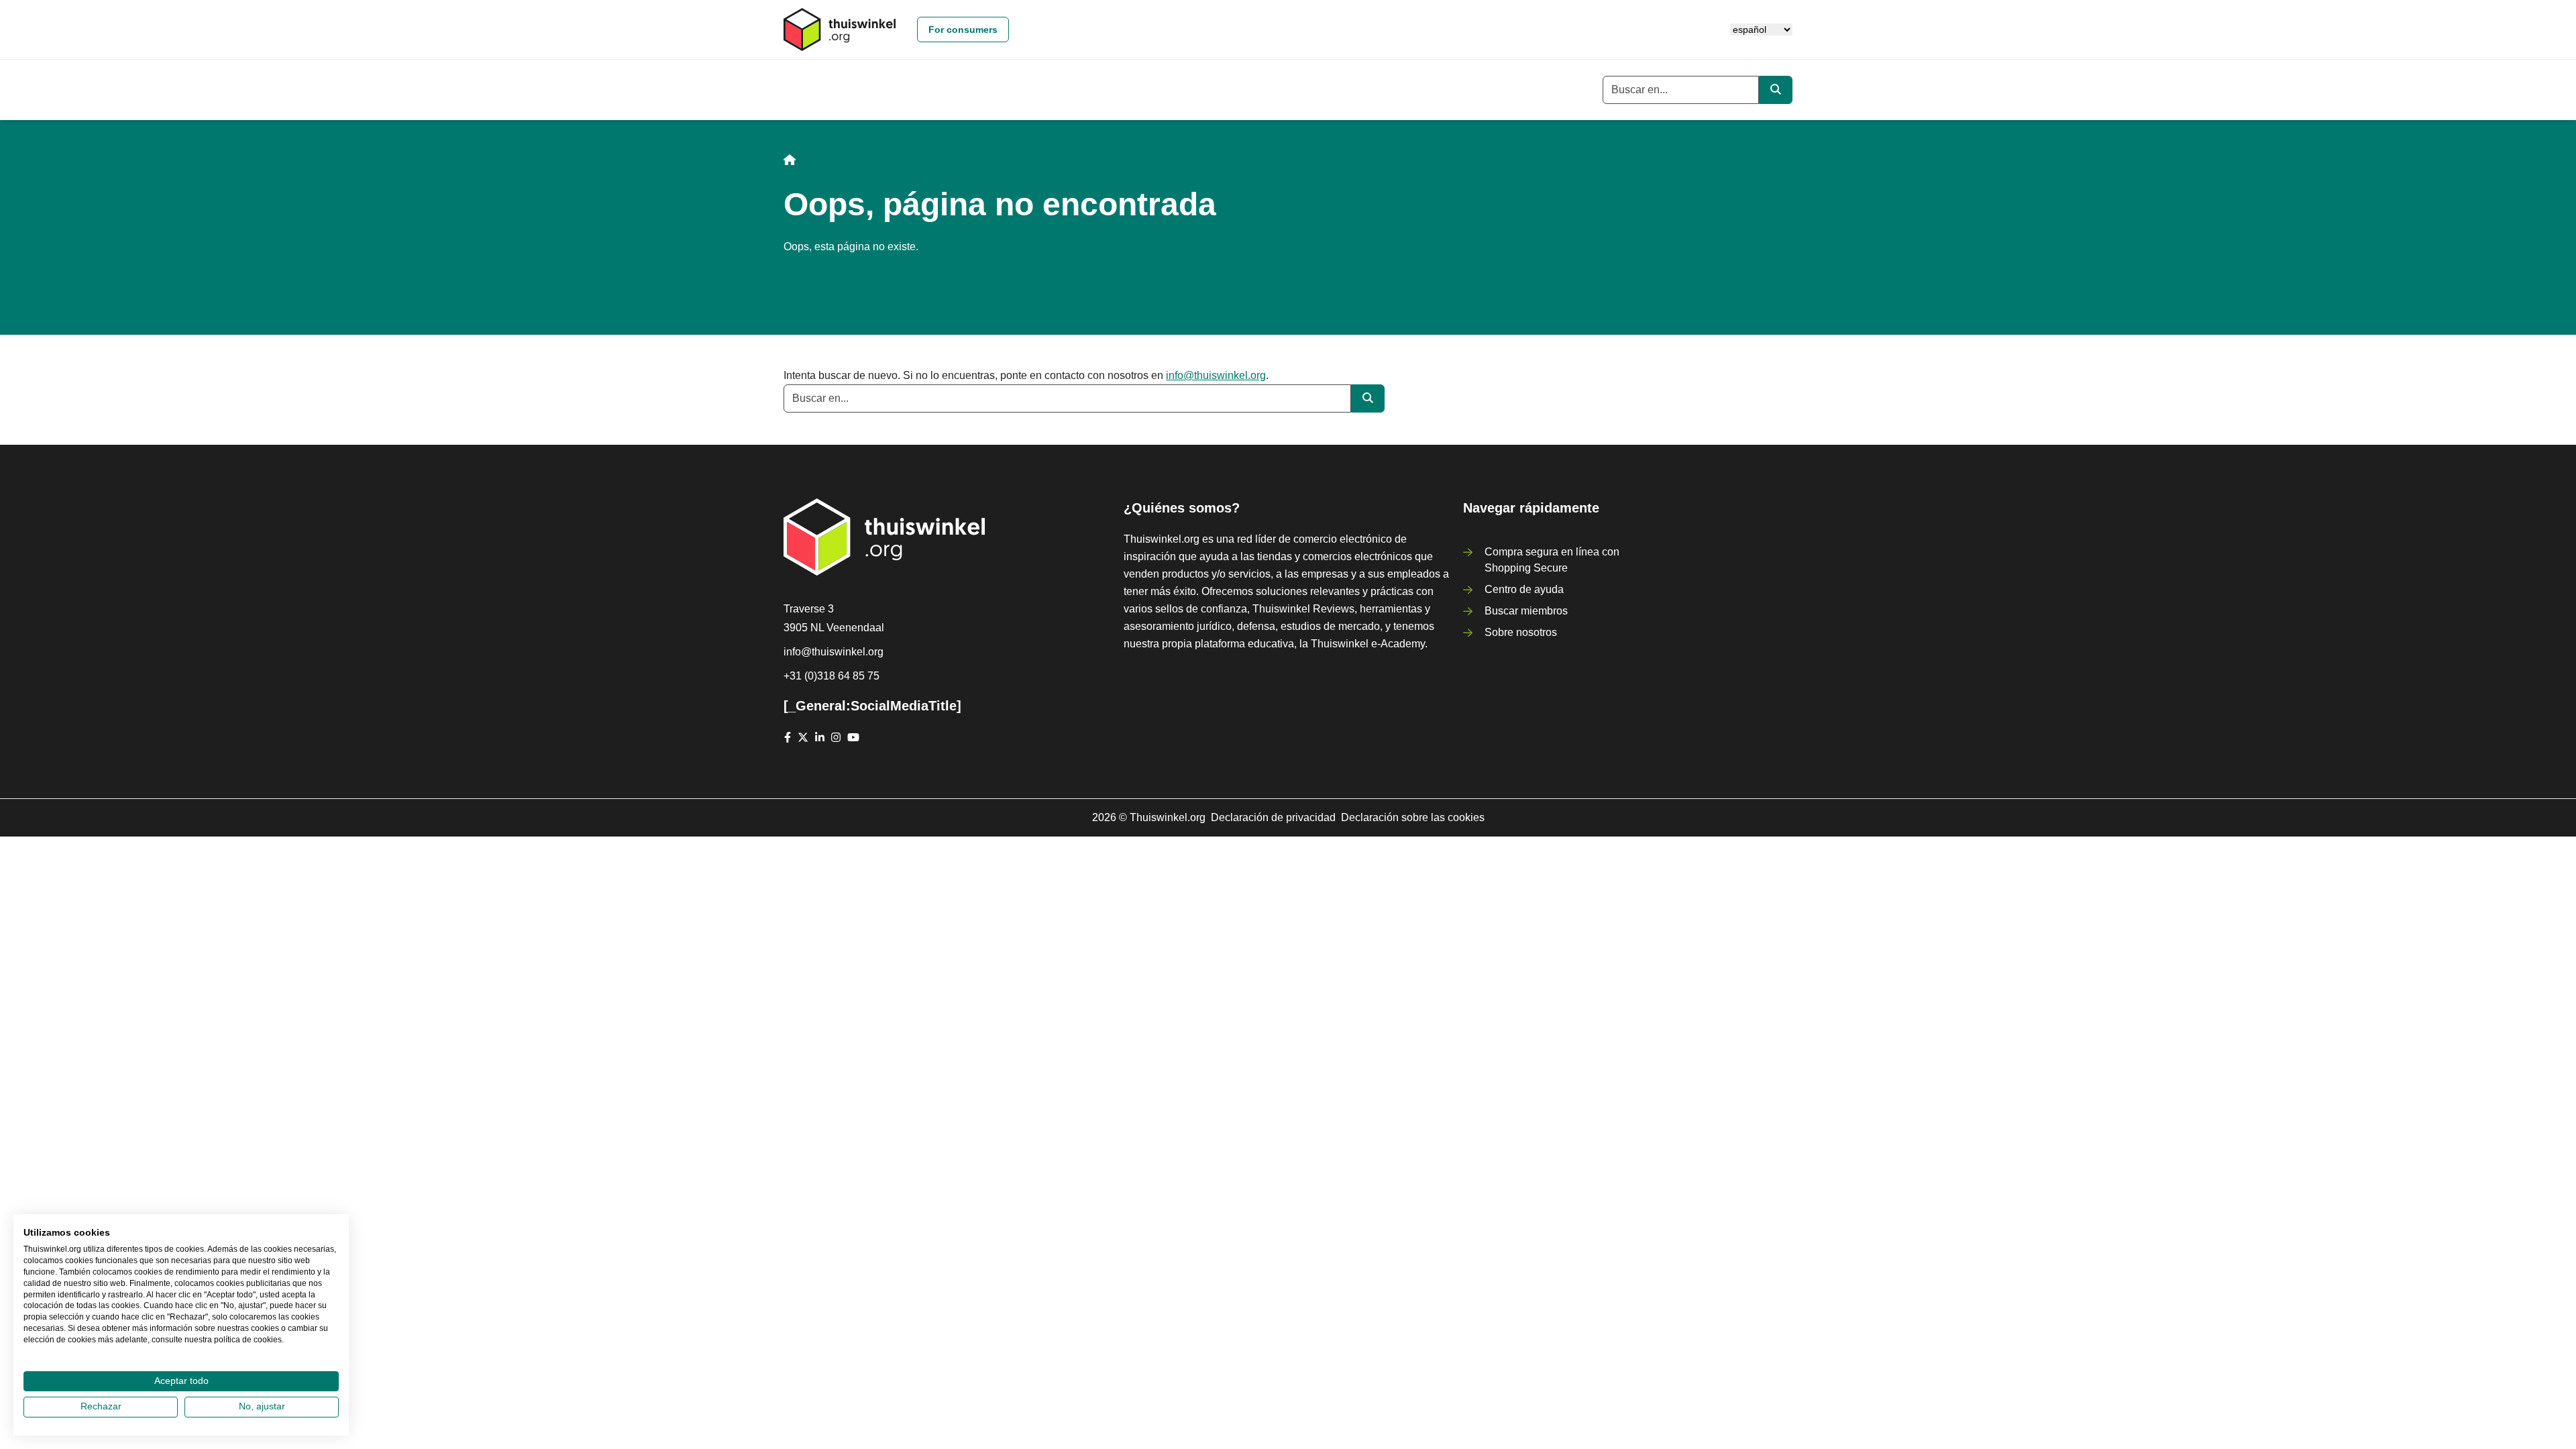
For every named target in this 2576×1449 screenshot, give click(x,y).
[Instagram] (836, 737)
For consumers (963, 30)
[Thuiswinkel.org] (840, 30)
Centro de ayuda (1524, 589)
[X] (803, 737)
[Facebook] (788, 737)
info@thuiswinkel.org (1216, 375)
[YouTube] (853, 737)
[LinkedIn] (820, 737)
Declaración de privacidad (1273, 817)
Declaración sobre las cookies (1413, 817)
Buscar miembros (1526, 611)
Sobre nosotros (1521, 632)
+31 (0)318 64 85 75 (831, 676)
